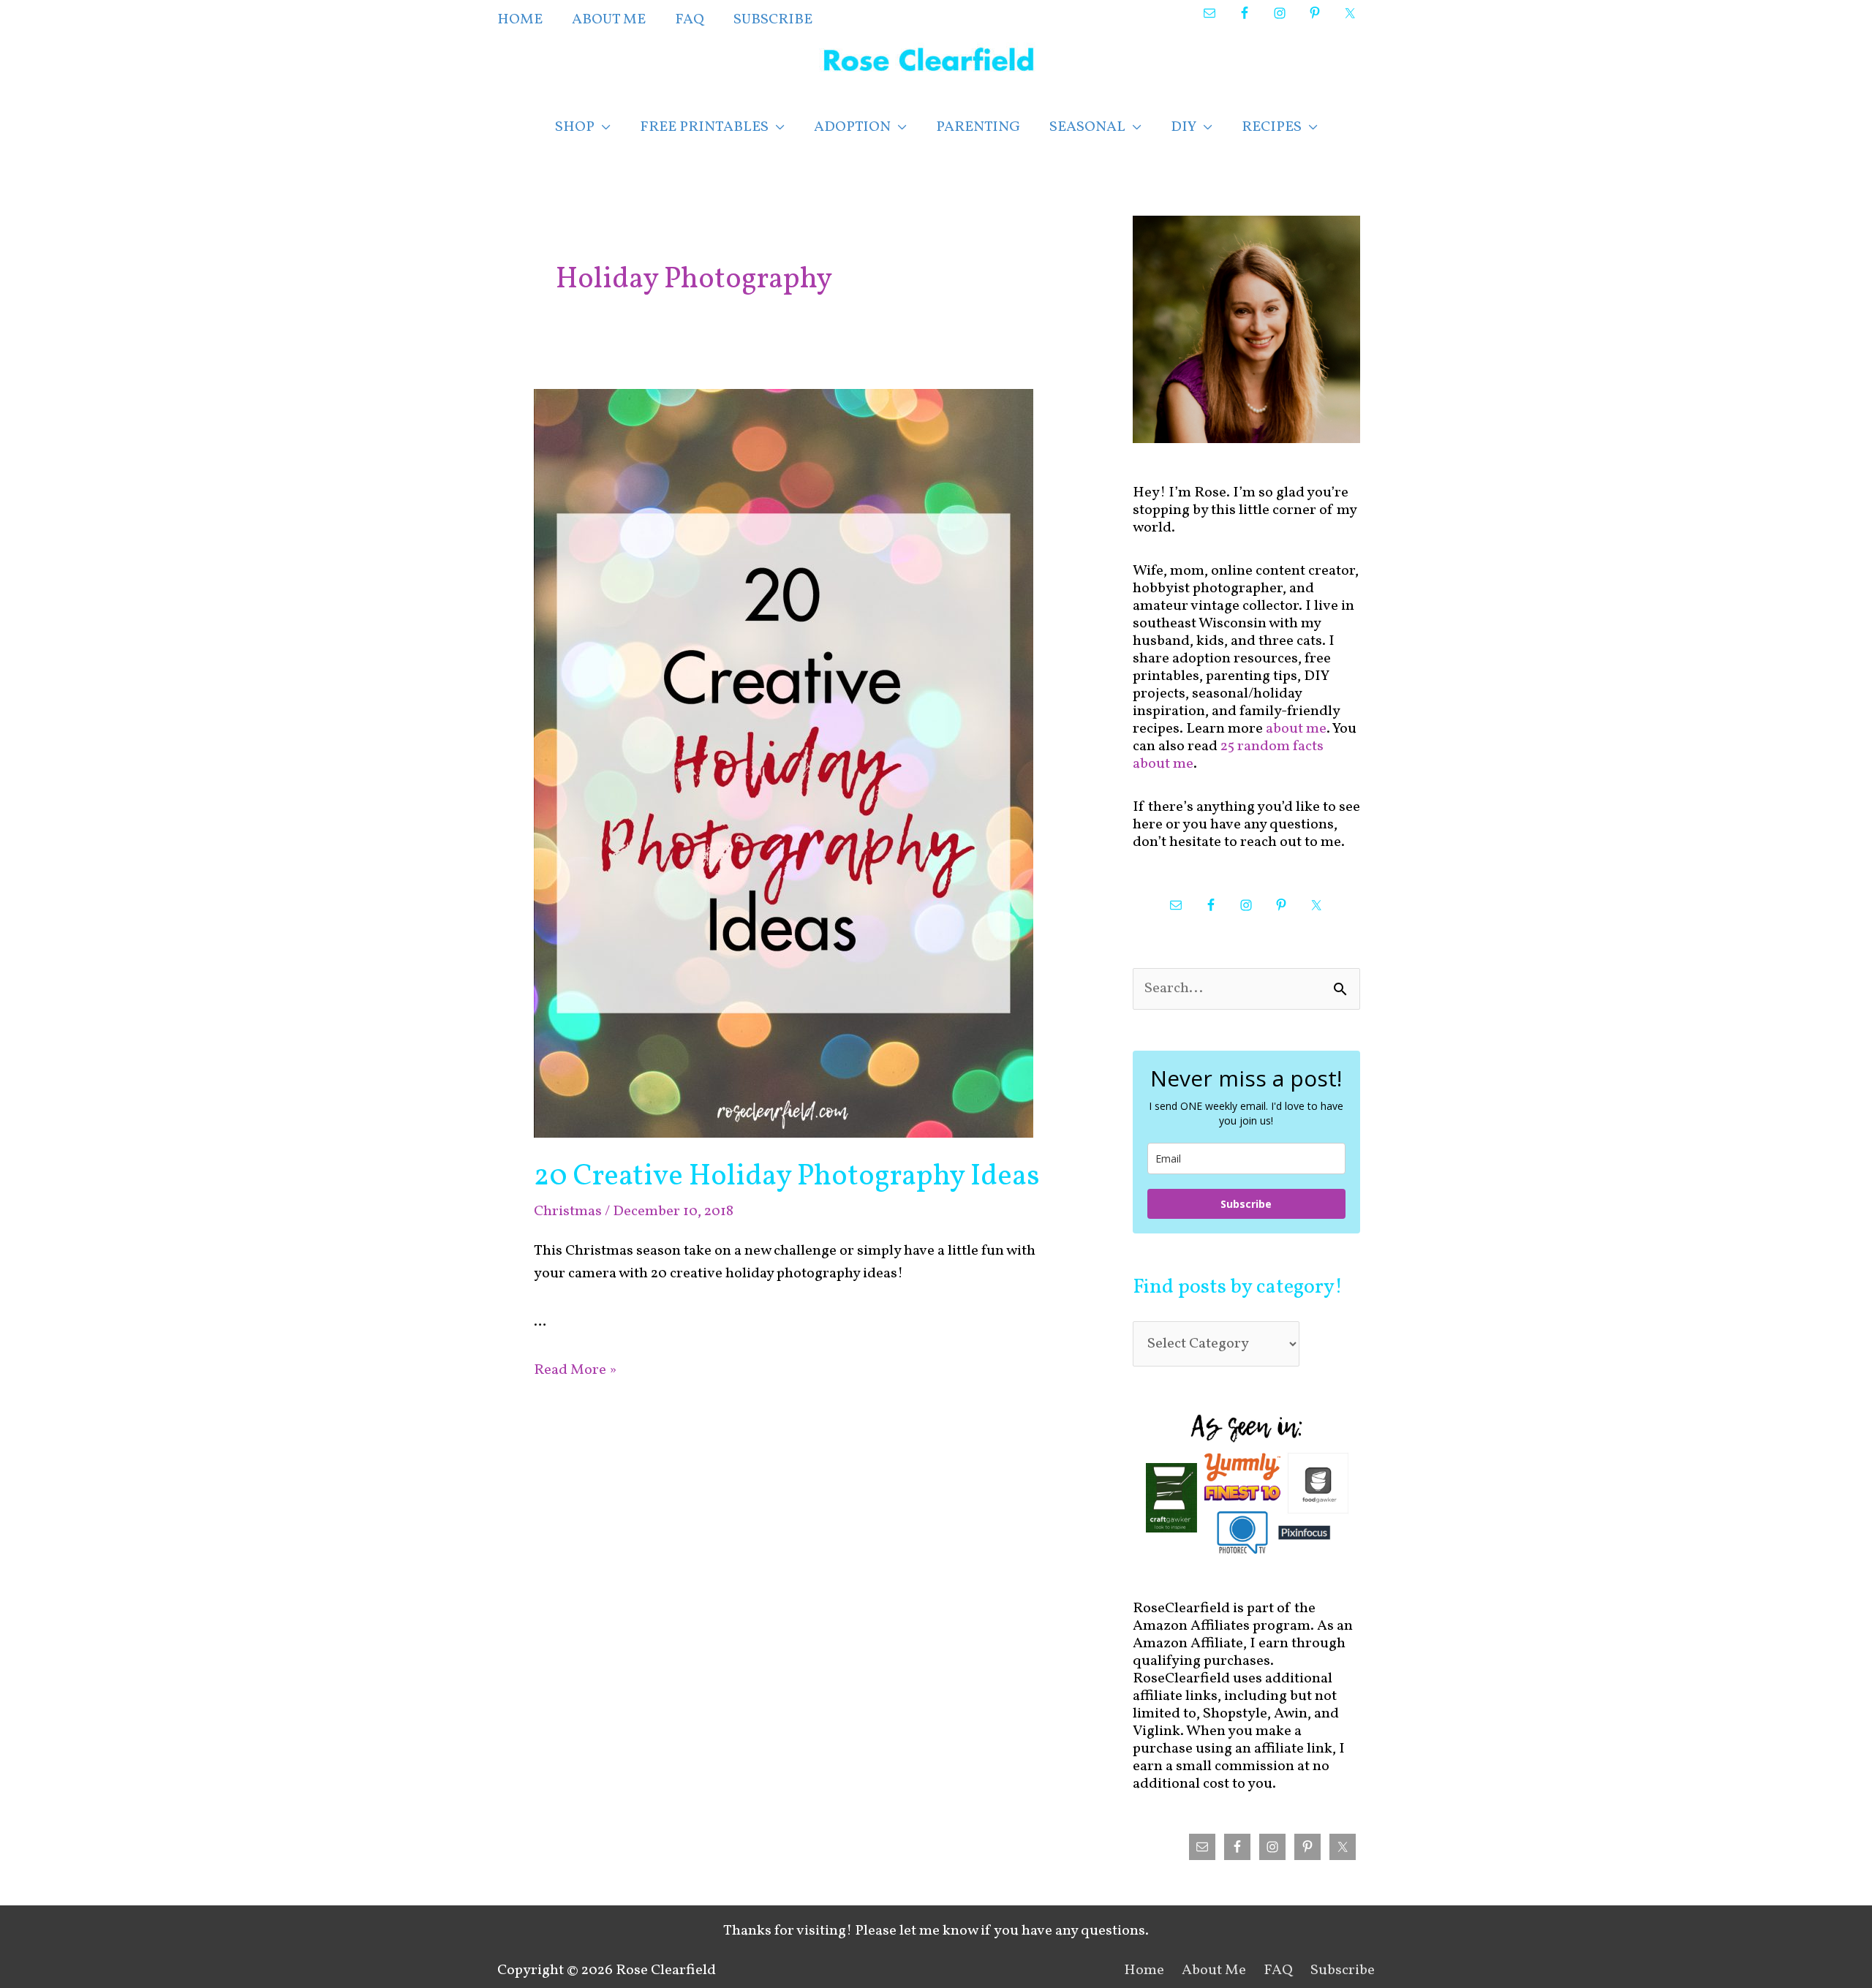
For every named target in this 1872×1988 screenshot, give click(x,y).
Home (1144, 1970)
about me (1296, 729)
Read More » (575, 1370)
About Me (1214, 1970)
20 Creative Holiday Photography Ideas (787, 1177)
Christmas (568, 1212)
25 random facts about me (1228, 755)
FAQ (1278, 1970)
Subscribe (1246, 1204)
